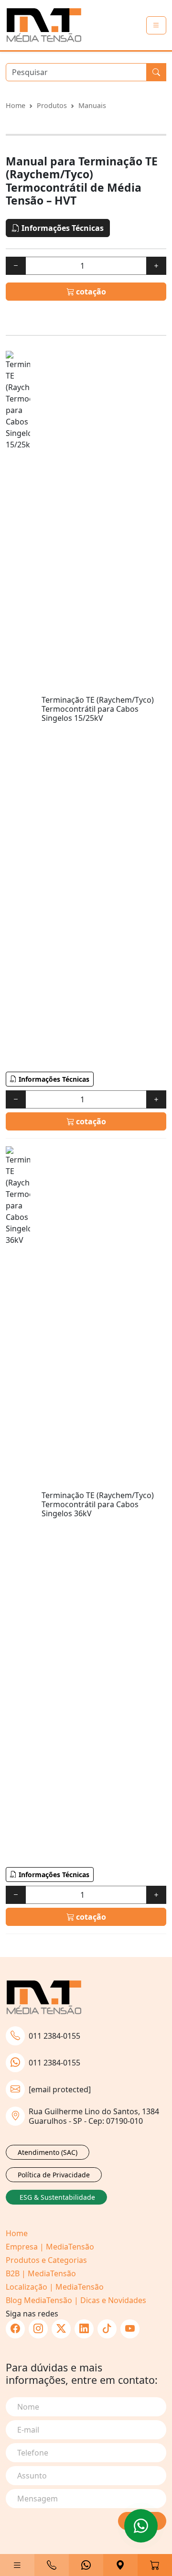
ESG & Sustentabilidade (57, 2197)
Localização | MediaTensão (55, 2287)
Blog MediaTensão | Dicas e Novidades (76, 2300)
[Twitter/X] (61, 2329)
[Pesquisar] (156, 72)
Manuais (92, 105)
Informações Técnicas (62, 228)
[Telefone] (52, 2565)
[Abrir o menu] (156, 25)
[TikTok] (107, 2329)
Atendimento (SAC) (48, 2152)
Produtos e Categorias (46, 2260)
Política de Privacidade (54, 2175)
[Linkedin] (84, 2329)
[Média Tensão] (44, 25)
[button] (17, 2565)
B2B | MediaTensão (41, 2273)
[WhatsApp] (86, 2565)
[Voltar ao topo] (141, 2526)
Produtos (52, 105)
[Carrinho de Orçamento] (155, 2565)
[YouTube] (130, 2329)
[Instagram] (38, 2329)
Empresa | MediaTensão (50, 2247)
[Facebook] (15, 2329)
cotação (90, 292)
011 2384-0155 (54, 2036)
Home (16, 105)
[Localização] (120, 2565)
